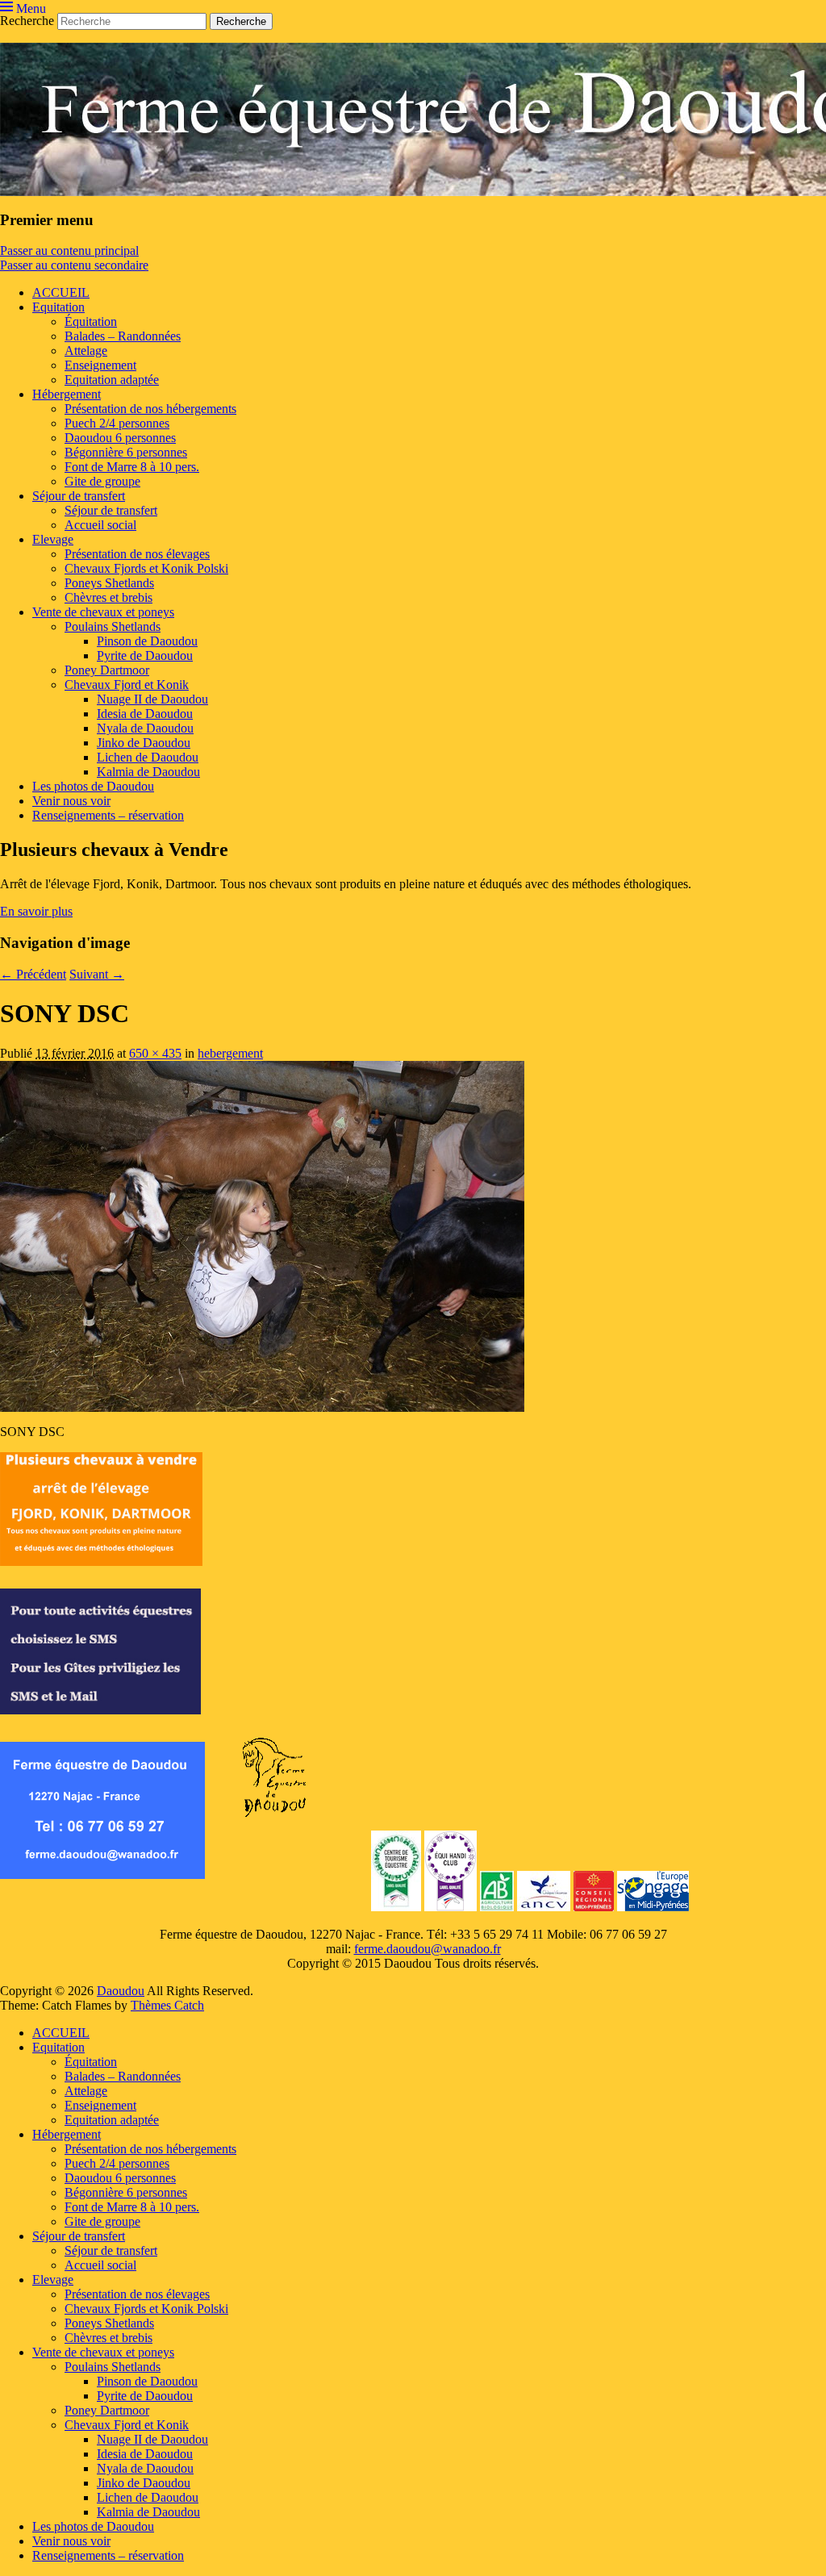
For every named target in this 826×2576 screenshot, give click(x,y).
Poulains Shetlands (113, 626)
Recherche (27, 21)
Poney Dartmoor (107, 670)
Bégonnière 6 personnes (126, 452)
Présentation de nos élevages (137, 554)
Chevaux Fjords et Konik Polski (146, 568)
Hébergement (67, 394)
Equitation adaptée (112, 380)
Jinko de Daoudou (144, 743)
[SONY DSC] (262, 1407)
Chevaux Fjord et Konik (127, 685)
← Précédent (33, 974)
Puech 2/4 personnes (117, 423)
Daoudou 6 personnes (120, 438)
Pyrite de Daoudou (145, 655)
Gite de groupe (102, 481)
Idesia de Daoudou (145, 714)
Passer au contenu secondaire (74, 265)
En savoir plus (36, 911)
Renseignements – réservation (108, 815)
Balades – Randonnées (123, 336)
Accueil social (100, 525)
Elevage (53, 539)
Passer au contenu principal (69, 251)
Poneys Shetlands (109, 583)
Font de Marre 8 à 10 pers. (132, 467)
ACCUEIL (61, 292)
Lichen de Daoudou (148, 757)
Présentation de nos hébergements (150, 409)
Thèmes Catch (167, 2005)
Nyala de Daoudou (145, 728)
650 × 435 (155, 1053)
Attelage (86, 351)
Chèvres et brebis (108, 597)
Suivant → (97, 974)
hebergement (230, 1053)
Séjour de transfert (79, 496)
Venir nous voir (71, 801)
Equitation (58, 307)
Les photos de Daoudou (93, 786)
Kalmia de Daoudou (148, 772)
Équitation (91, 321)
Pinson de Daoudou (147, 641)
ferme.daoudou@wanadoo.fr (428, 1949)
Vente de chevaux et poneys (103, 612)
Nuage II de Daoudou (152, 699)
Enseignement (100, 365)
